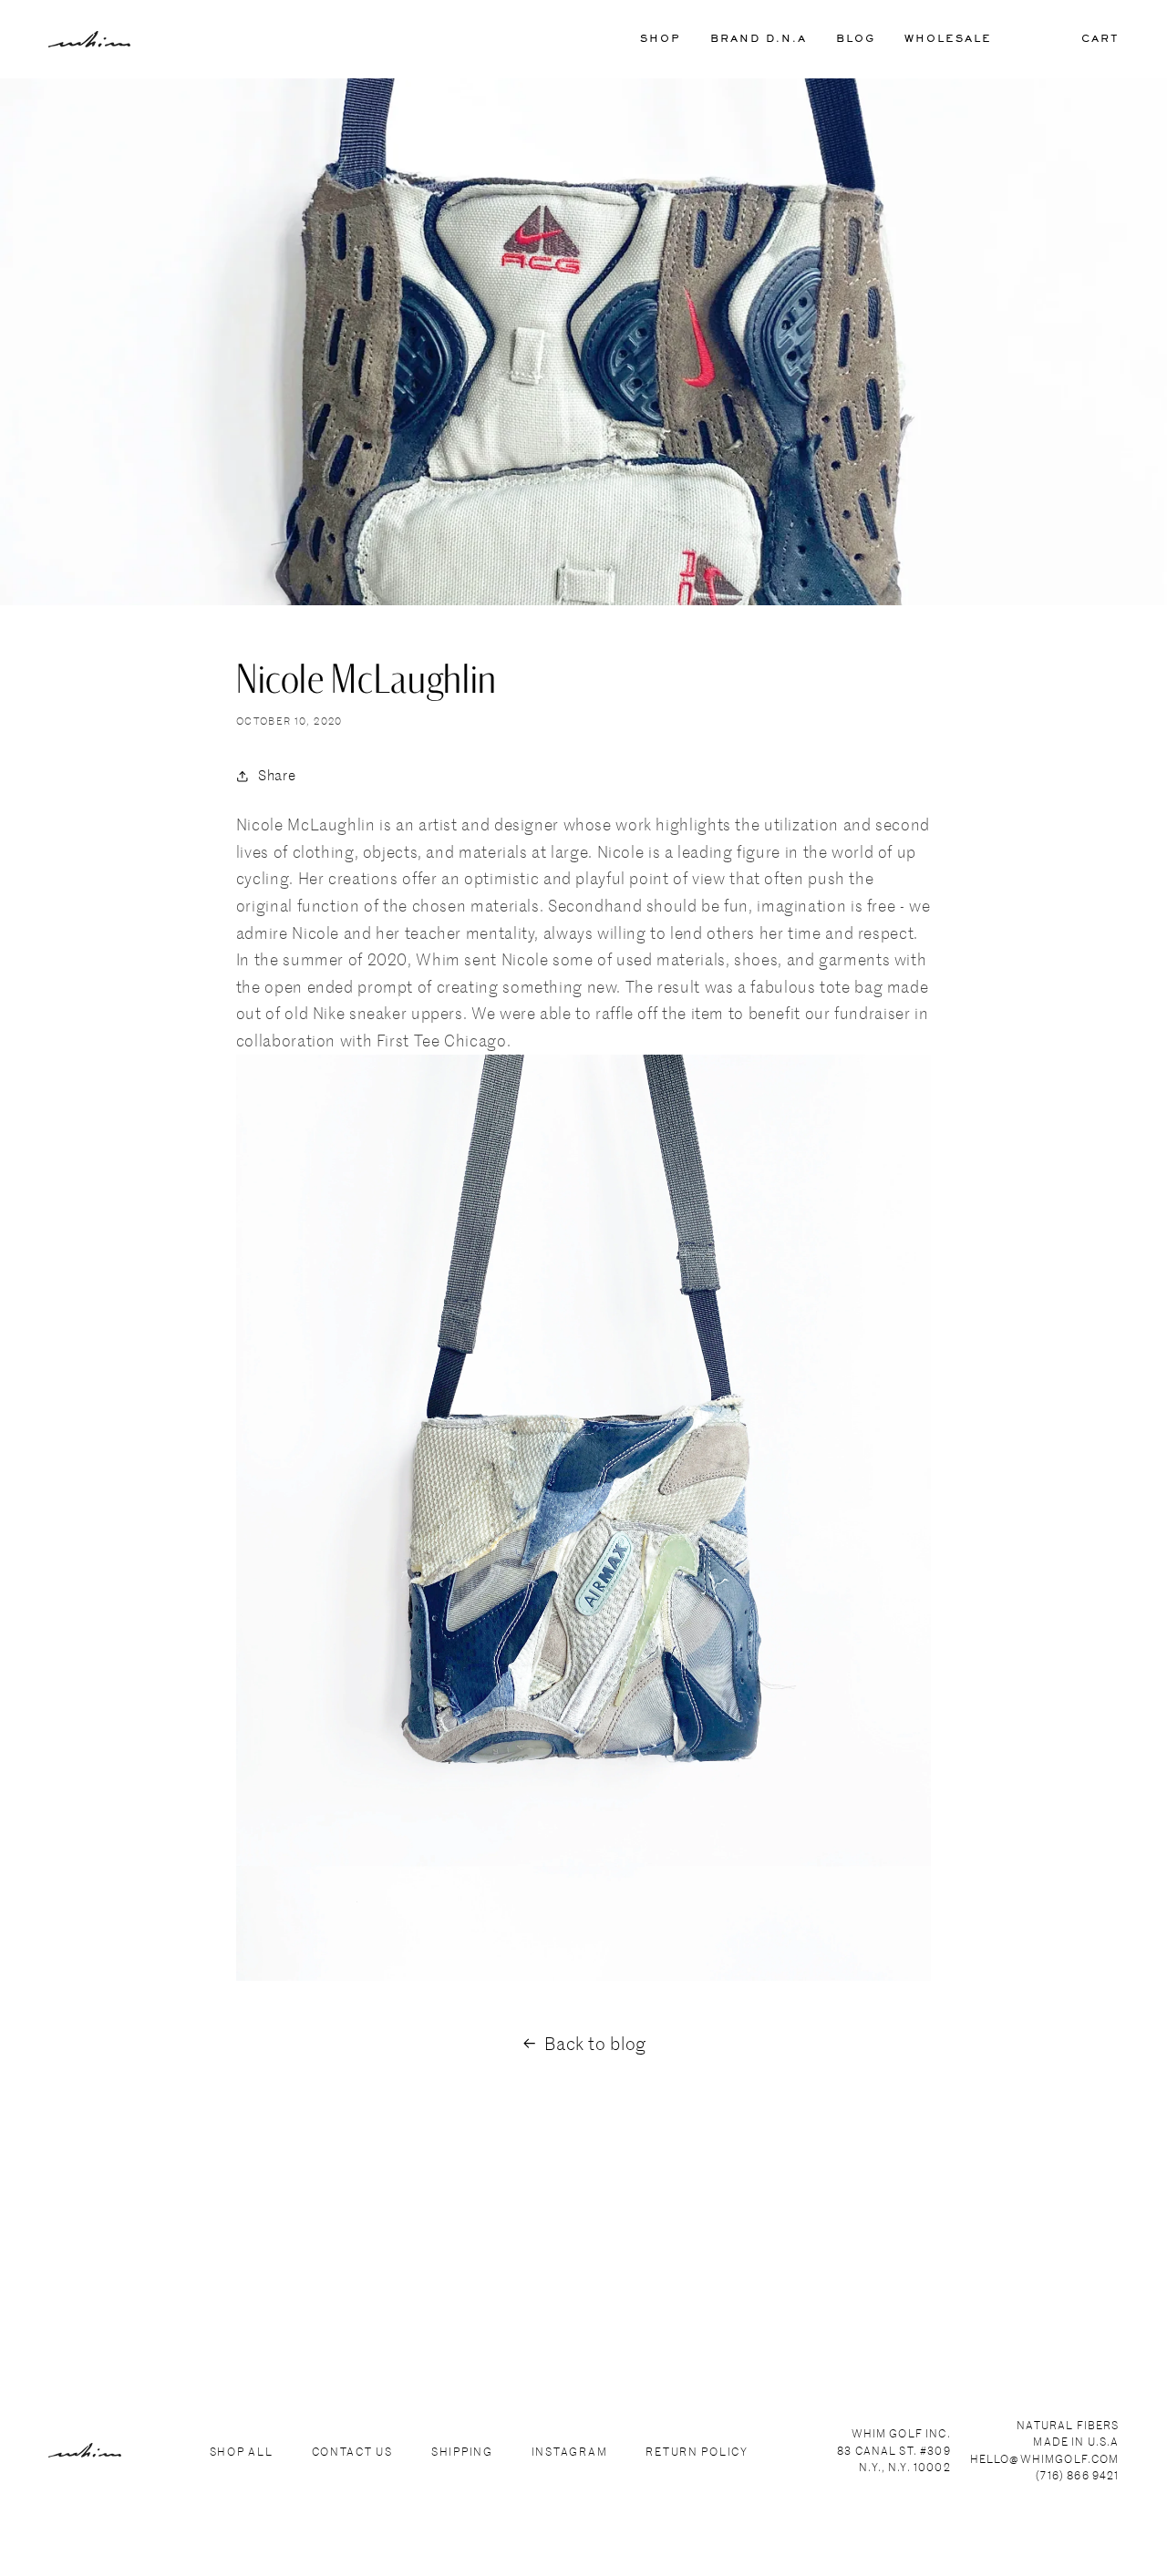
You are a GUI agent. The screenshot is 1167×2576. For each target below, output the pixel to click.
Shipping (462, 2451)
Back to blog (595, 2043)
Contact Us (352, 2451)
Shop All (242, 2451)
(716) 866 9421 (1077, 2475)
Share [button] (277, 775)
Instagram (570, 2451)
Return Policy (697, 2451)
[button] (661, 40)
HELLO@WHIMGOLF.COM (1045, 2458)
